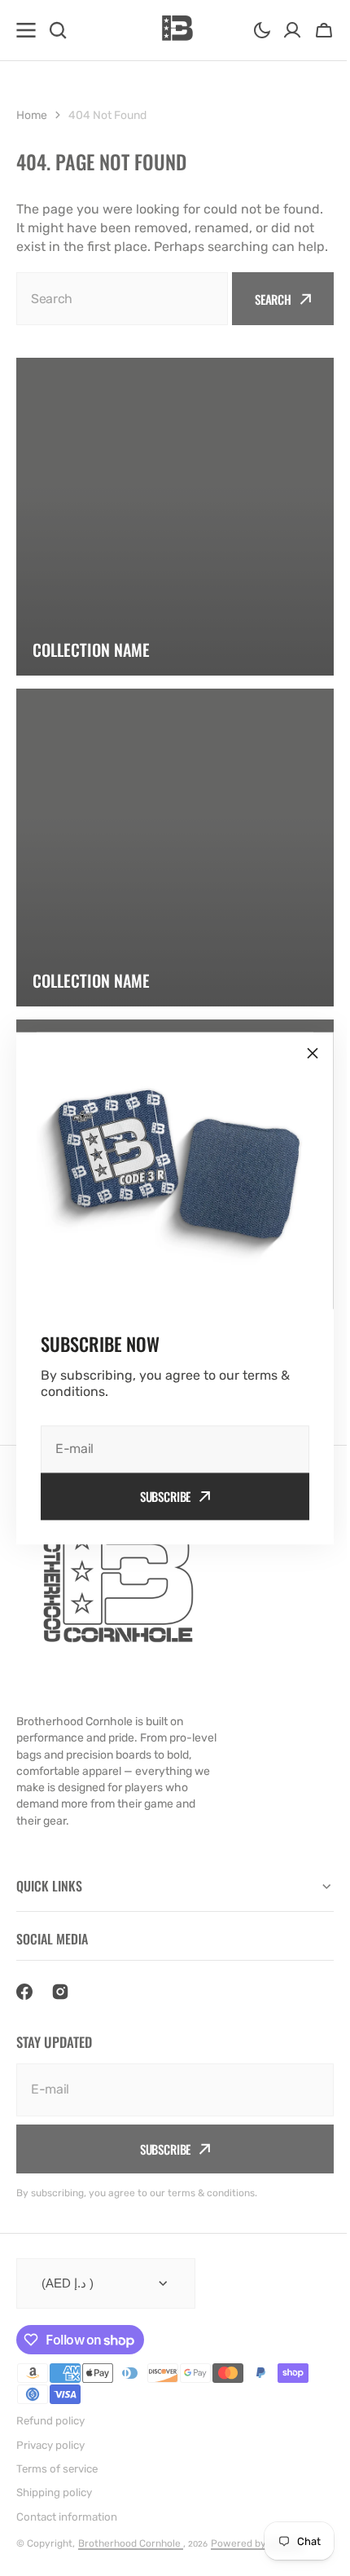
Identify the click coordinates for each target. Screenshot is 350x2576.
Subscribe (159, 1496)
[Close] (307, 1053)
